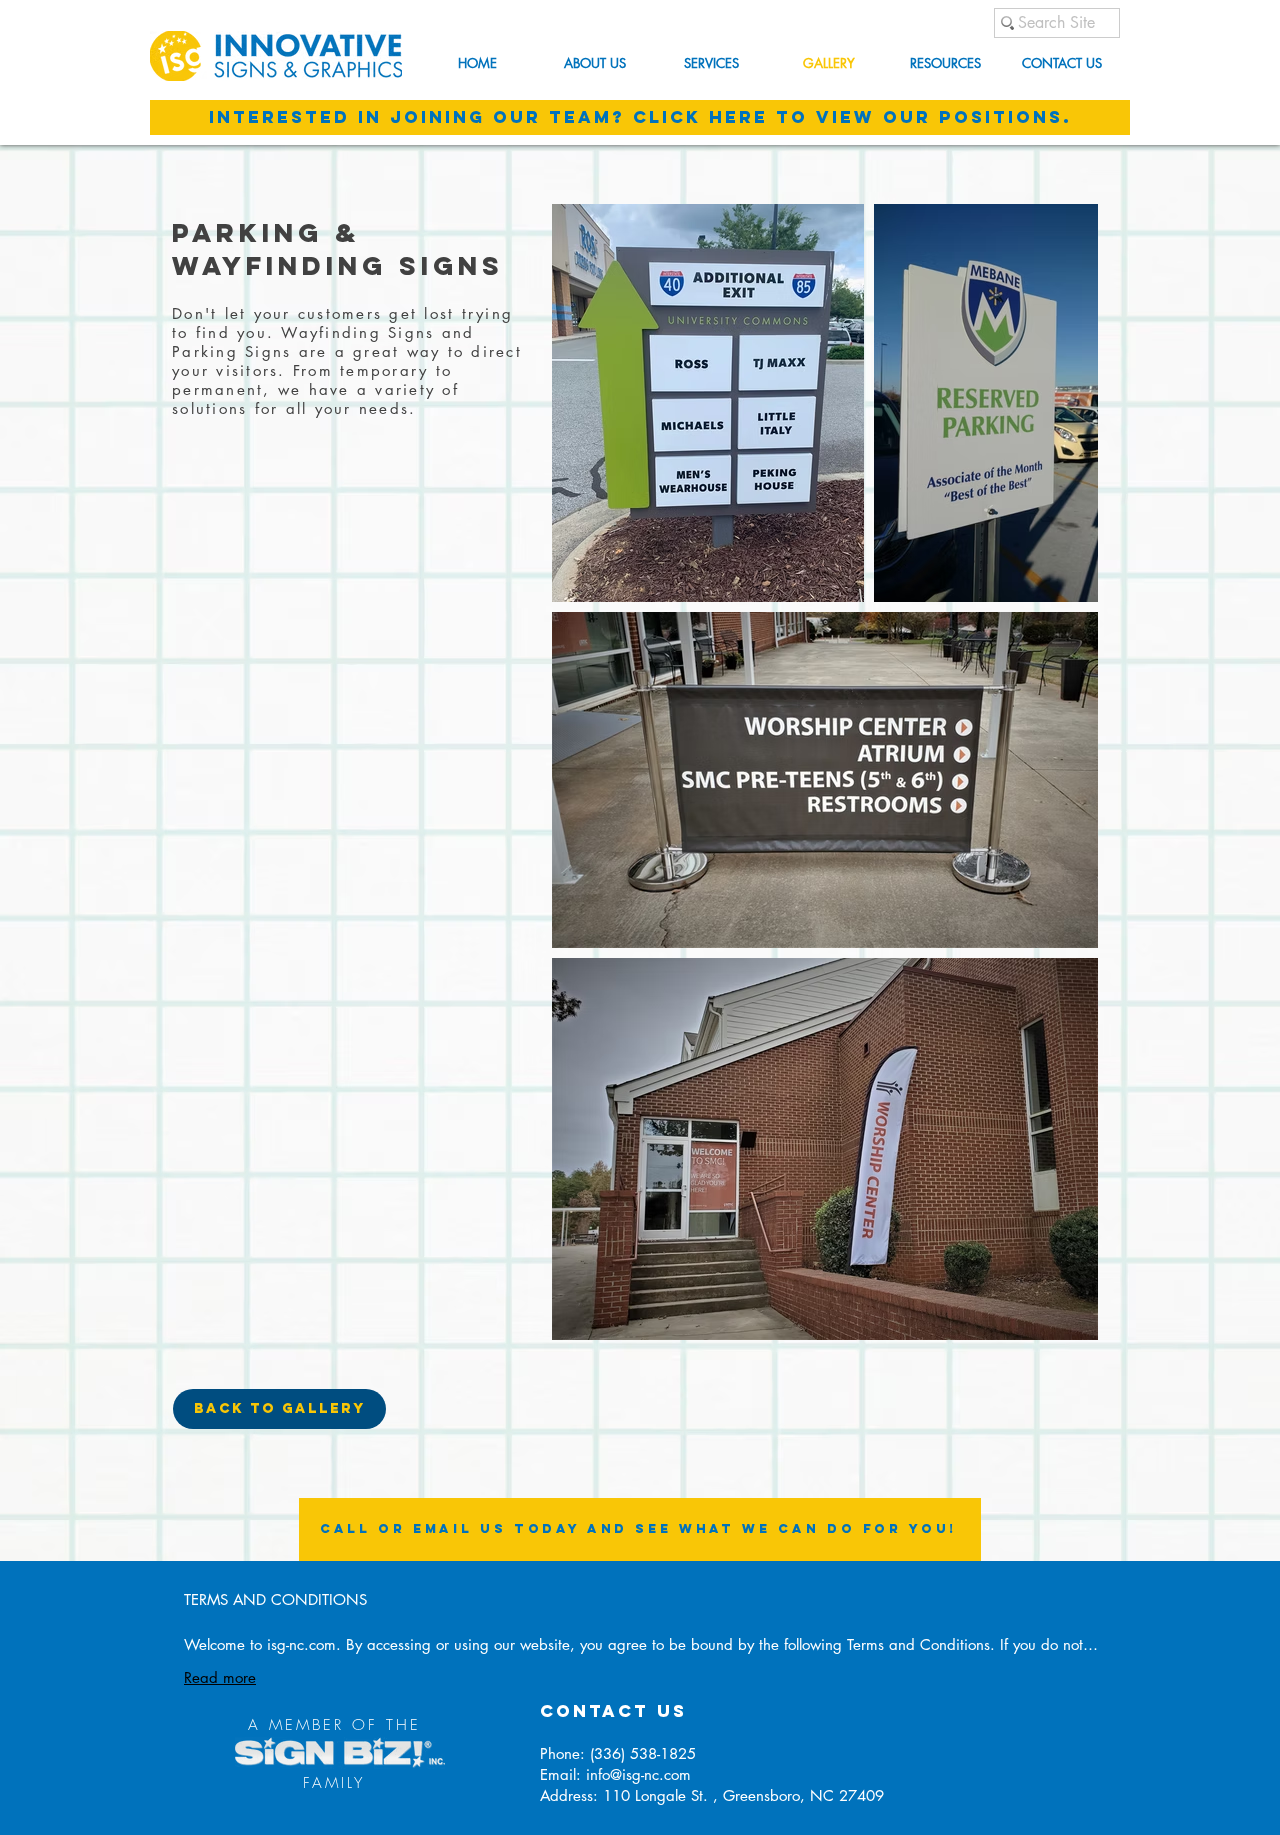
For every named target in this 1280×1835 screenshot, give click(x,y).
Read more (220, 1677)
